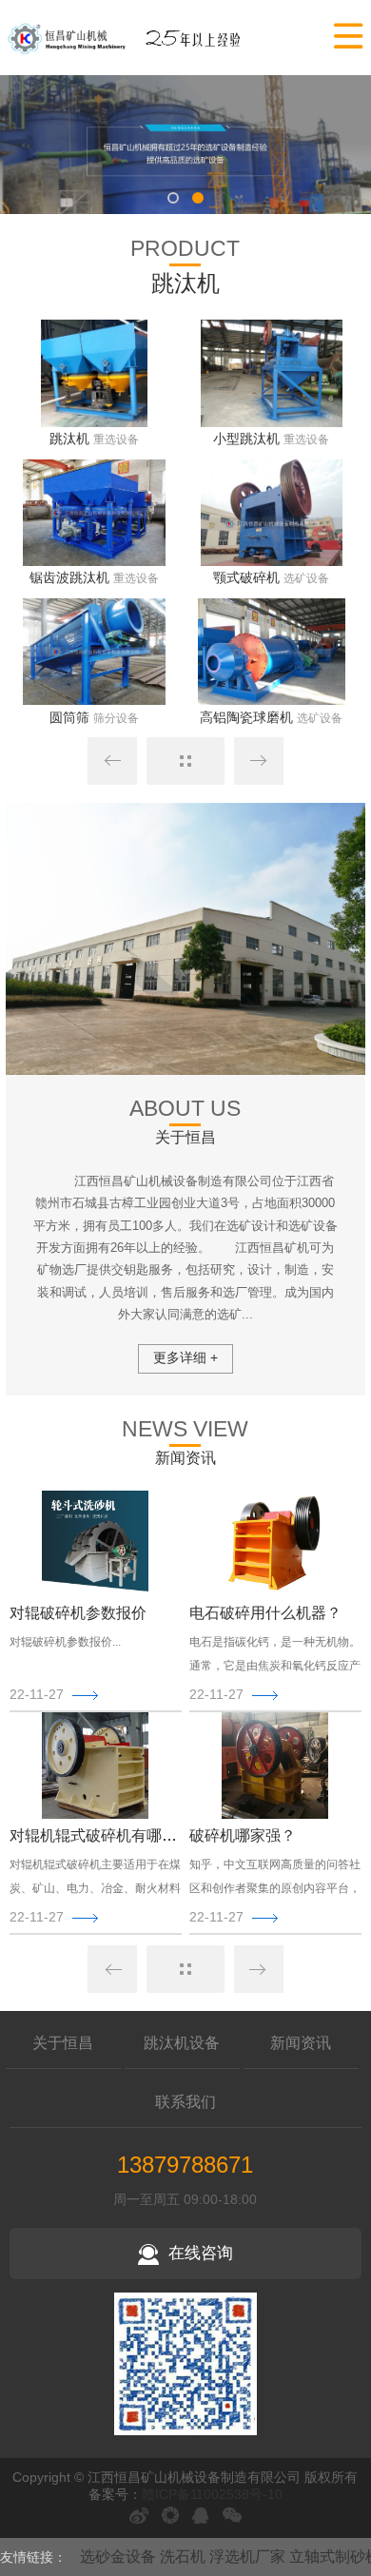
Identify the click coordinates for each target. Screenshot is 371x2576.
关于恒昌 (63, 2043)
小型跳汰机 (246, 439)
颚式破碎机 (246, 577)
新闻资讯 (301, 2043)
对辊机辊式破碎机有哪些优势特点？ (131, 1835)
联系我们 (185, 2102)
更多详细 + (185, 1357)
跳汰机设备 (182, 2043)
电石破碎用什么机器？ (265, 1613)
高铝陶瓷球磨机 (246, 717)
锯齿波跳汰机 (69, 577)
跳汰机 (69, 439)
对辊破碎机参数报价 (78, 1613)
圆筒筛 (69, 717)
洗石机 (183, 2556)
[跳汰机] (125, 37)
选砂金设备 (118, 2556)
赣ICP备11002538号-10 (212, 2494)
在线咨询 (201, 2253)
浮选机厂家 (247, 2556)
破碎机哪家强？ (243, 1835)
